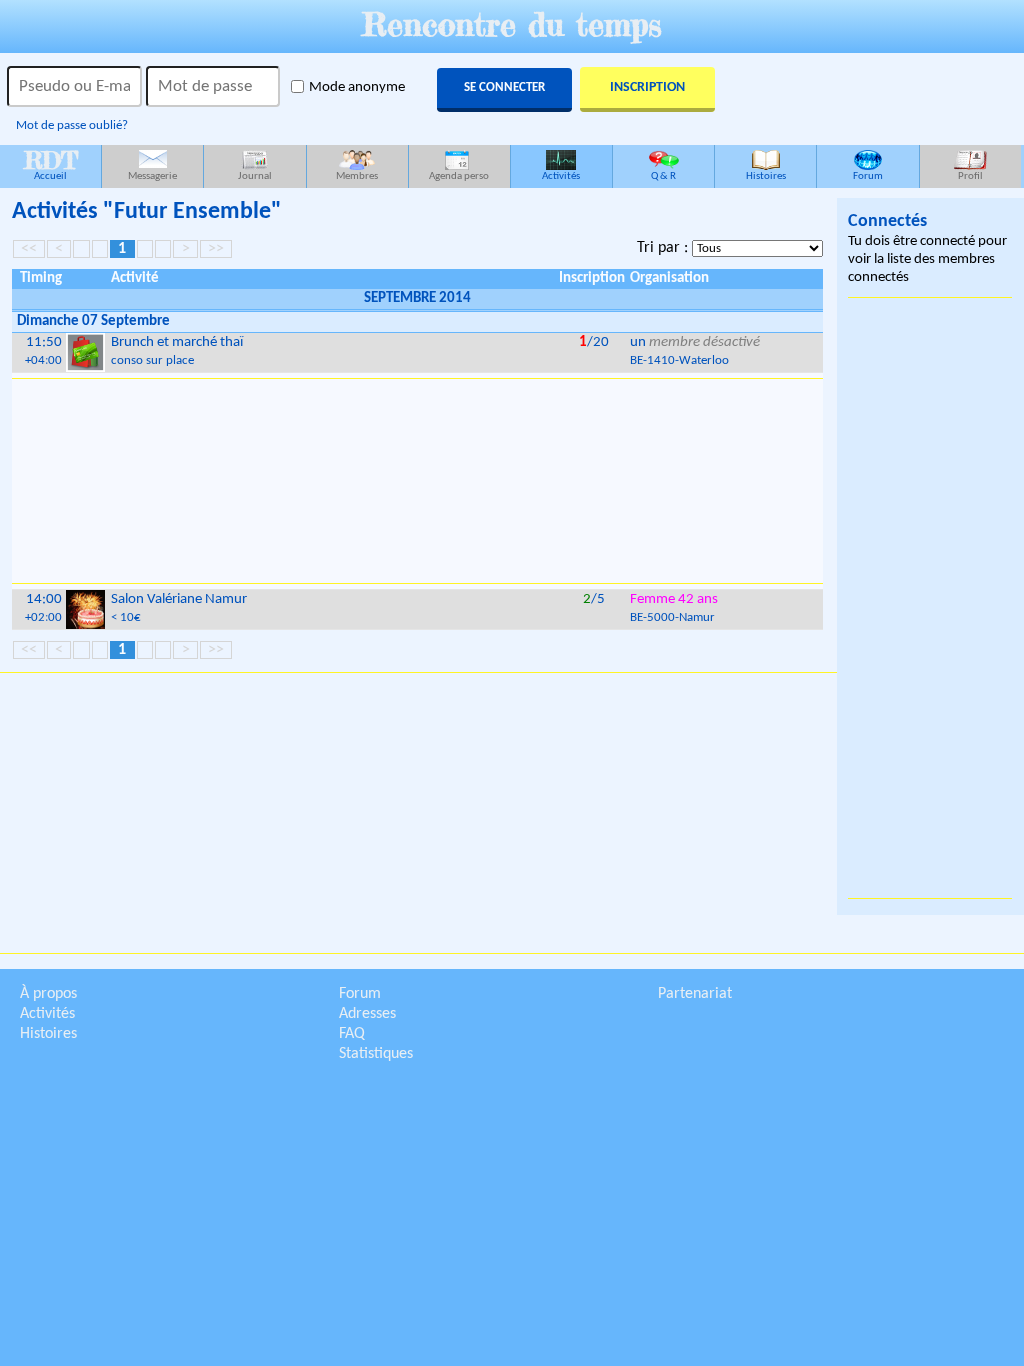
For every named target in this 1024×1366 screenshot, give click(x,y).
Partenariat (695, 994)
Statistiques (376, 1054)
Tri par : (664, 248)
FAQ (352, 1034)
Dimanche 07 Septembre (93, 321)
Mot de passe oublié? (72, 125)
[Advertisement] (418, 481)
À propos (48, 994)
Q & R (663, 176)
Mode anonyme (357, 87)
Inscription (647, 87)
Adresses (367, 1014)
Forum (868, 176)
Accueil (51, 163)
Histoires (766, 176)
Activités (561, 176)
